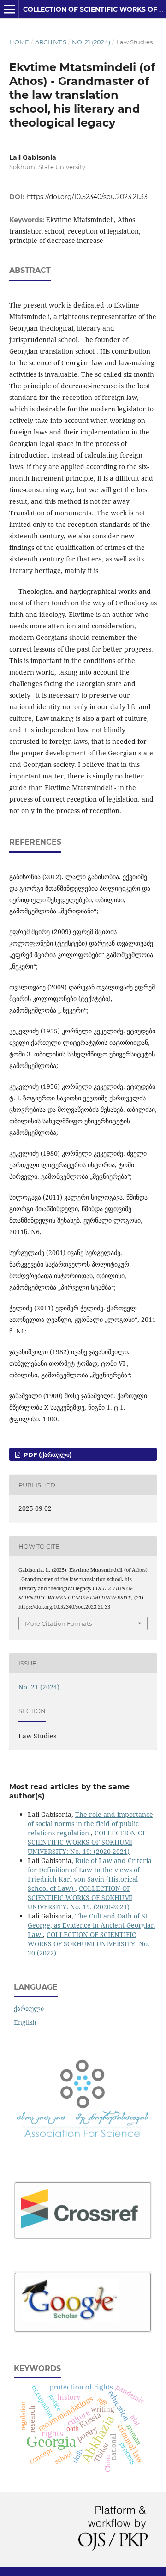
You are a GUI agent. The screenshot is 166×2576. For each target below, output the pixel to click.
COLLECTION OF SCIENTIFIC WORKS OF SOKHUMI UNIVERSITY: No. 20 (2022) (89, 1944)
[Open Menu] (9, 9)
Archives (51, 42)
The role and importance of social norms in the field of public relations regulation (90, 1824)
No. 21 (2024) (91, 42)
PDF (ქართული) (47, 1454)
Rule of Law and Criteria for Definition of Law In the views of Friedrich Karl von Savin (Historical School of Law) (90, 1874)
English (25, 2022)
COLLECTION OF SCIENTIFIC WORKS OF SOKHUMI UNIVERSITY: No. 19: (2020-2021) (87, 1842)
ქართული (29, 2008)
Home (19, 42)
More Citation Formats (58, 1623)
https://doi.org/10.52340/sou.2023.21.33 (87, 197)
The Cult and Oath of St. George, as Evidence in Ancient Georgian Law (91, 1925)
